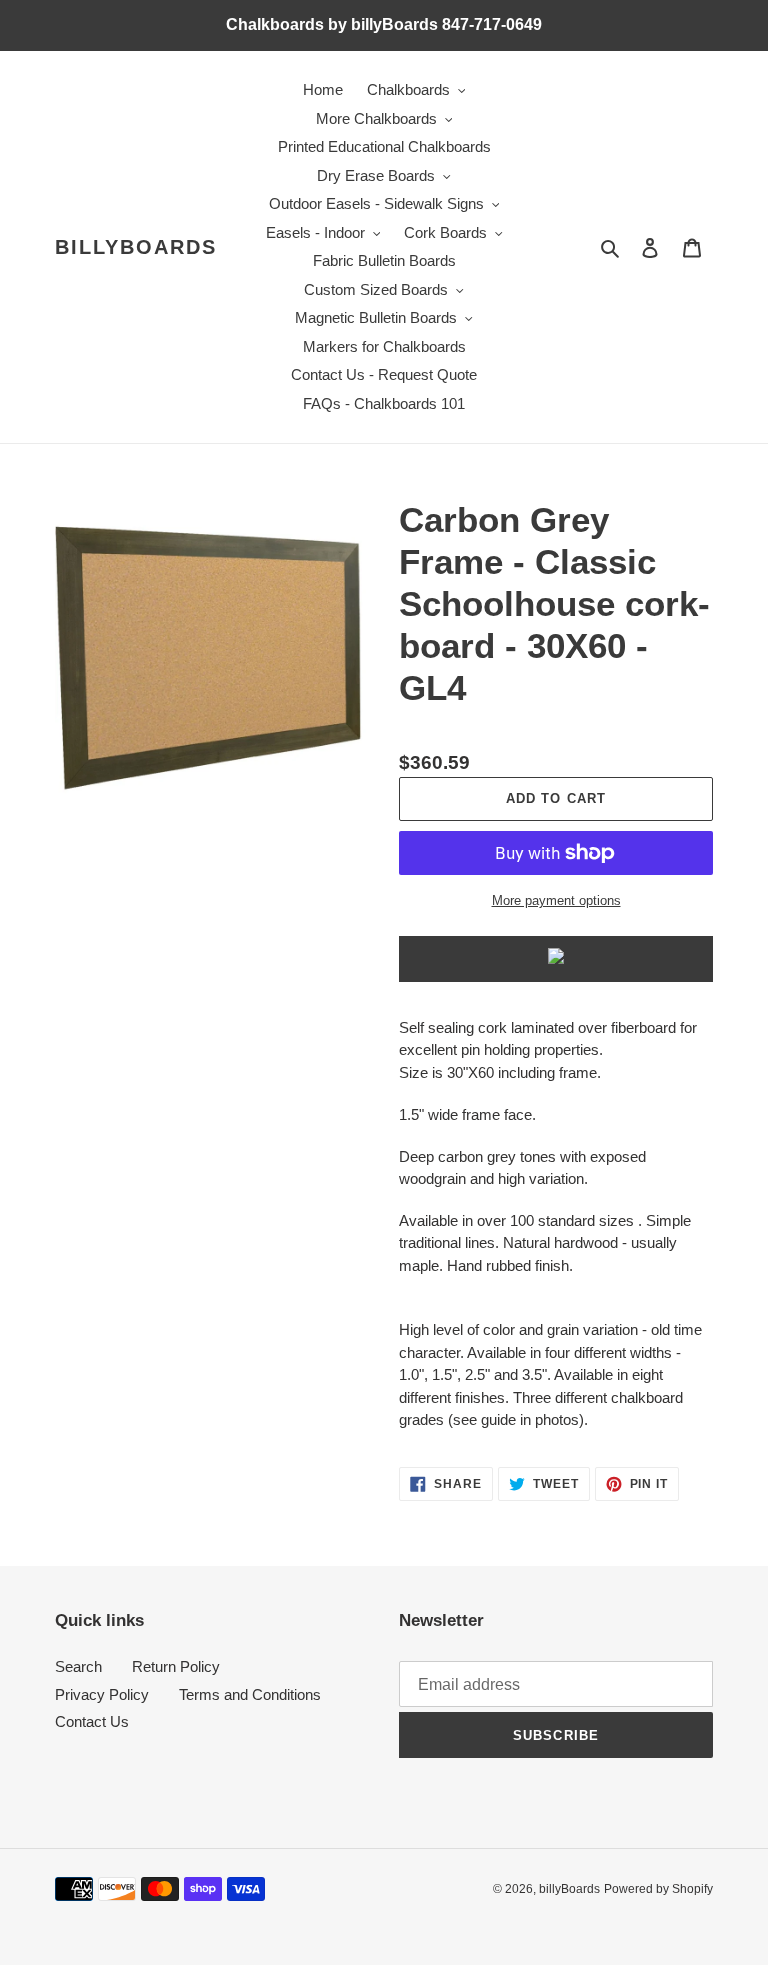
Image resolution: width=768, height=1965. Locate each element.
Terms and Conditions (250, 1694)
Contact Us (92, 1721)
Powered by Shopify (658, 1889)
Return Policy (176, 1666)
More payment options (556, 900)
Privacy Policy (102, 1694)
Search (78, 1666)
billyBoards (136, 247)
